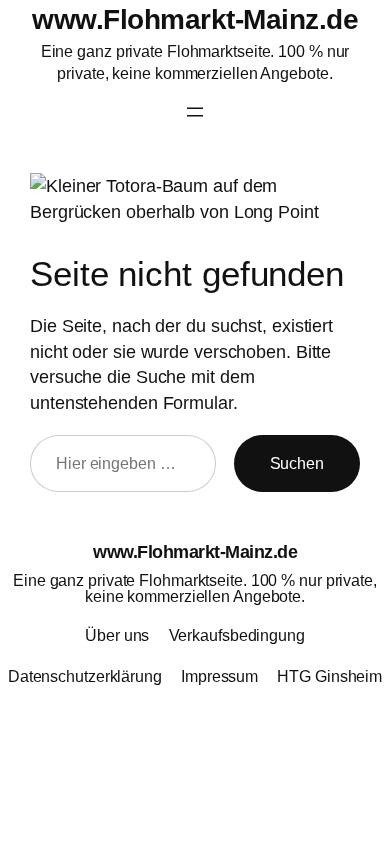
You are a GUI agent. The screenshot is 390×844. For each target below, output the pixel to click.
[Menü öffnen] (195, 112)
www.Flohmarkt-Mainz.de (195, 19)
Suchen (297, 463)
